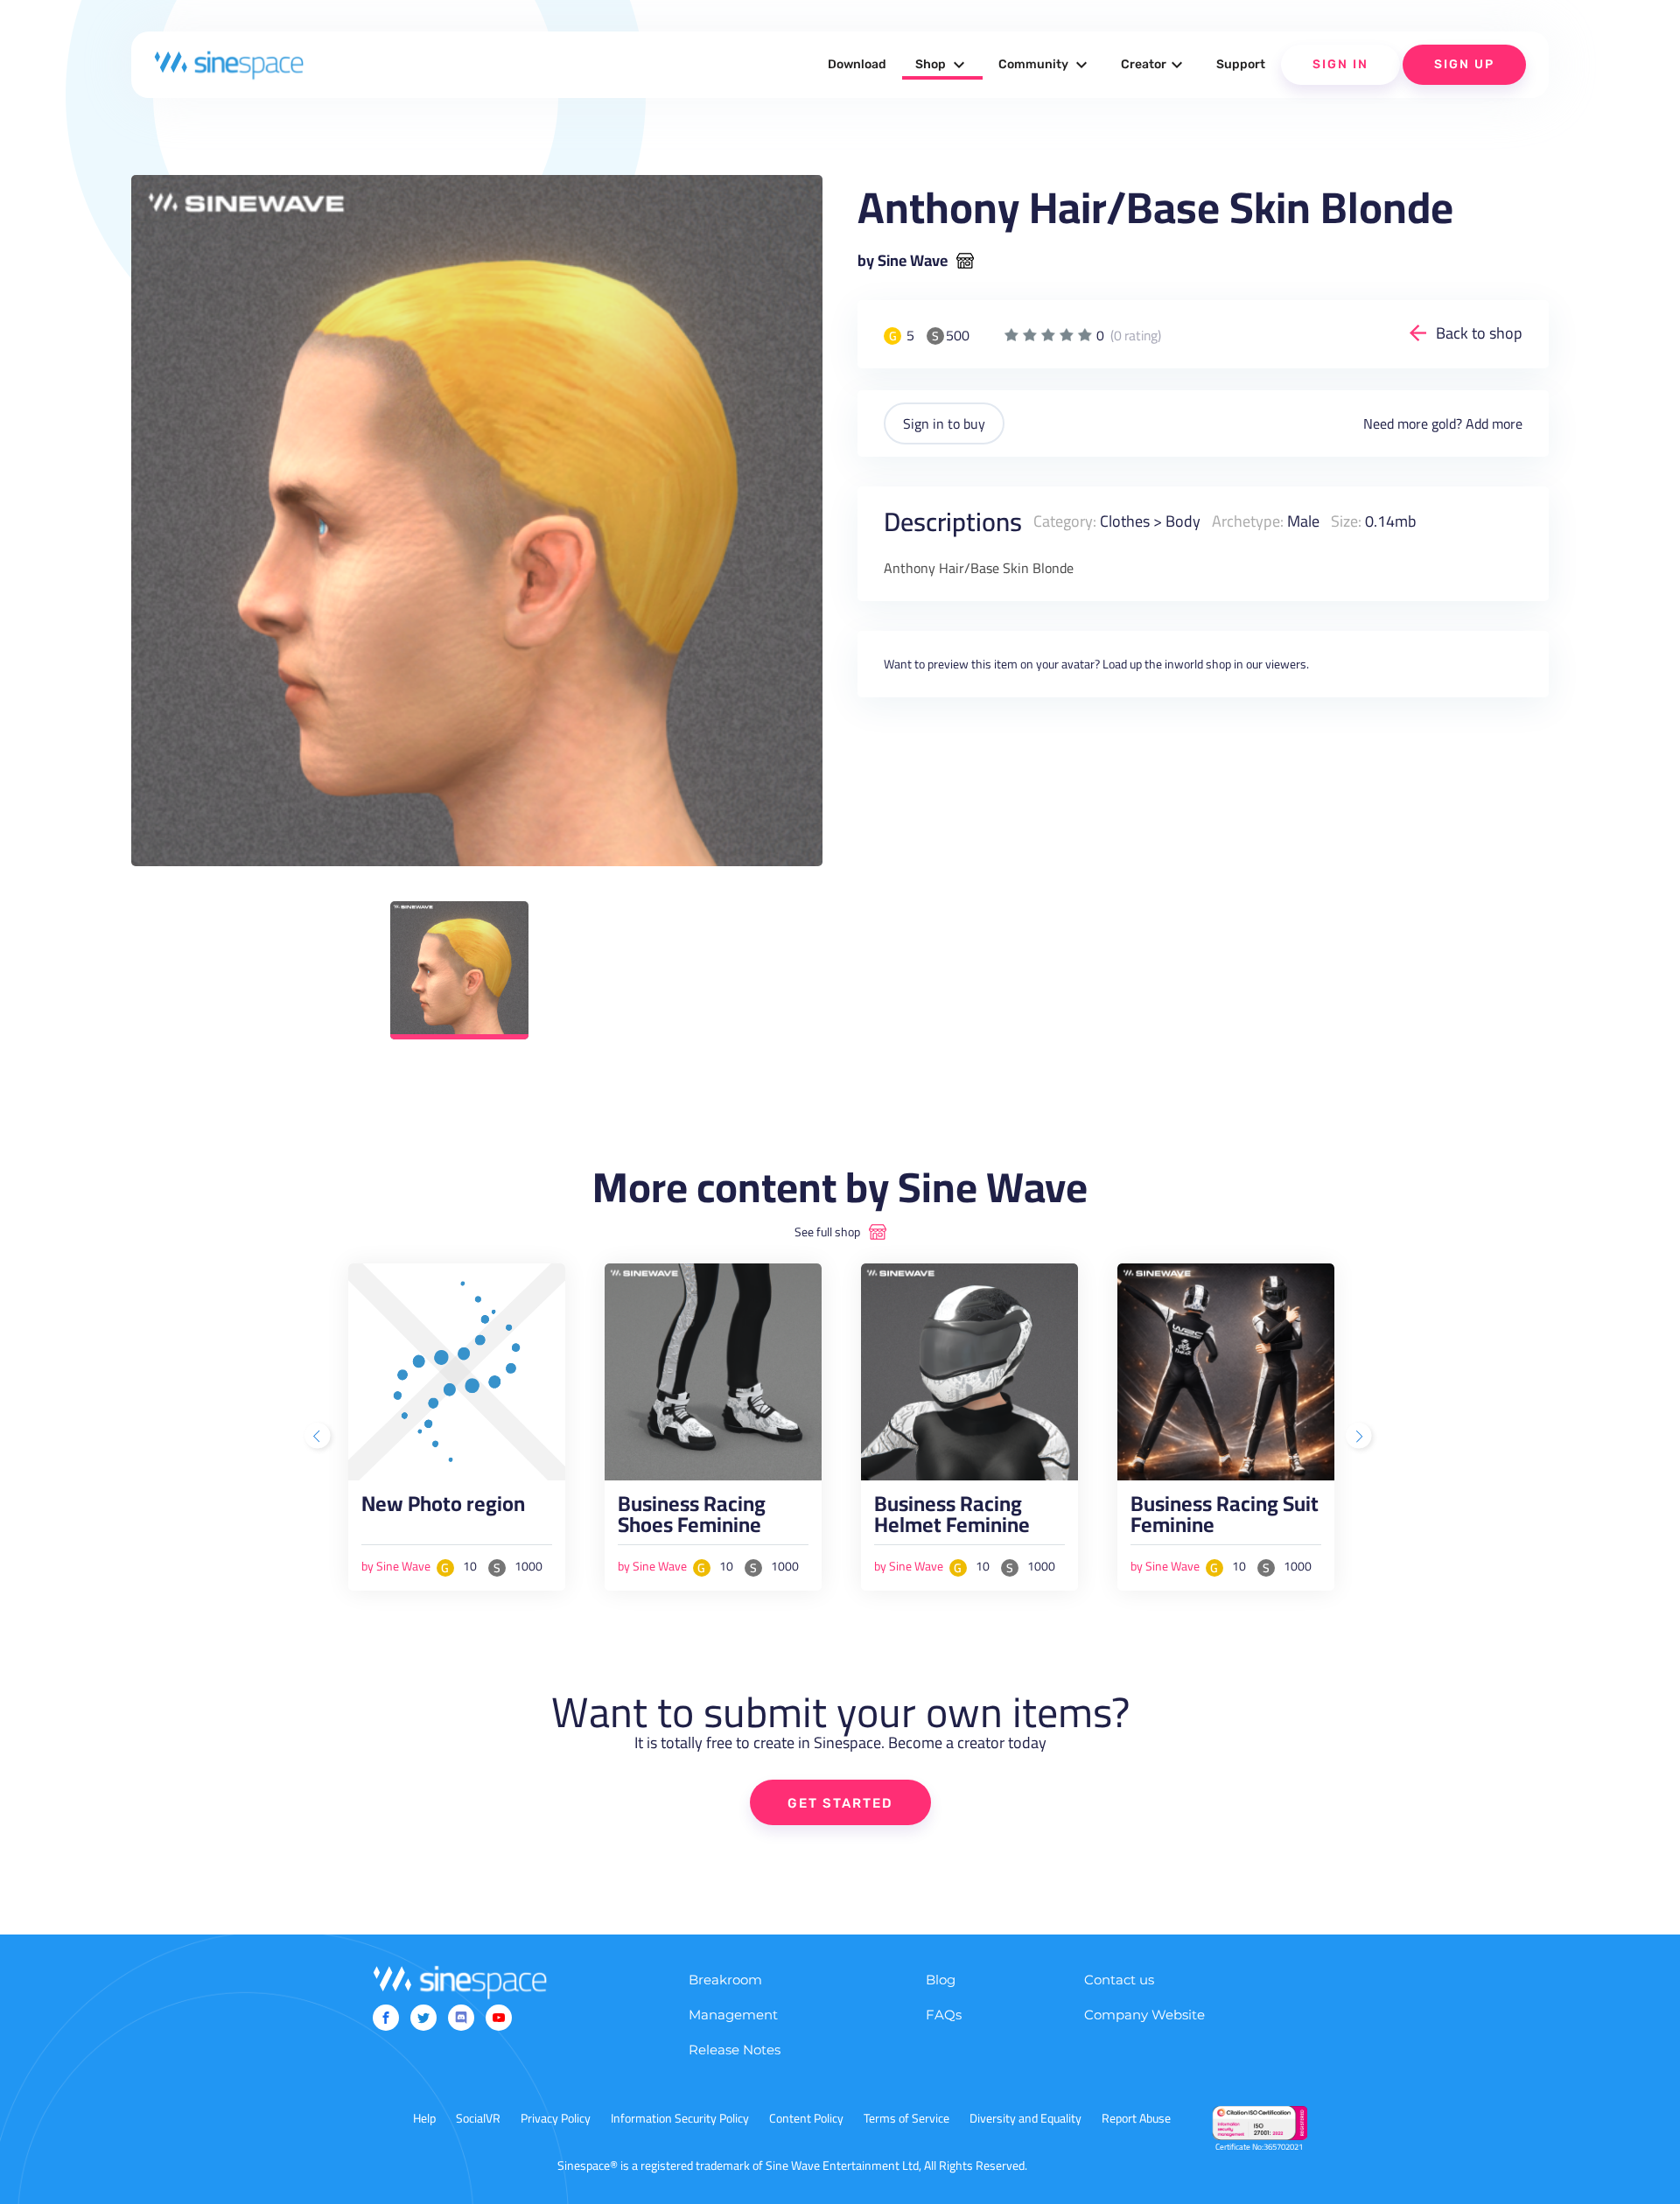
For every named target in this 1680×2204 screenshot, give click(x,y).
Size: (1346, 521)
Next (1361, 1438)
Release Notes (735, 2050)
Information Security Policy (680, 2118)
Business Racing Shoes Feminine (692, 1519)
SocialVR (478, 2118)
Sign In (1340, 64)
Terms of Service (906, 2118)
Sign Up (1464, 64)
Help (424, 2118)
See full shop (827, 1232)
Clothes (1125, 521)
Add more (1494, 423)
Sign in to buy (944, 423)
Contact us (1119, 1980)
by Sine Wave (903, 261)
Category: (1065, 521)
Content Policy (806, 2118)
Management (733, 2015)
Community (1045, 65)
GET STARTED (840, 1803)
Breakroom (725, 1980)
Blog (941, 1980)
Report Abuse (1136, 2118)
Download (857, 64)
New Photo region (443, 1508)
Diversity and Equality (1025, 2118)
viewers (1286, 664)
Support (1241, 64)
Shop (942, 65)
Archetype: (1248, 521)
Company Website (1144, 2015)
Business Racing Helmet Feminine (952, 1519)
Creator (1154, 65)
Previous (319, 1438)
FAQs (944, 2015)
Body (1183, 521)
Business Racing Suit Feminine (1225, 1519)
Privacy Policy (556, 2118)
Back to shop (1479, 333)
